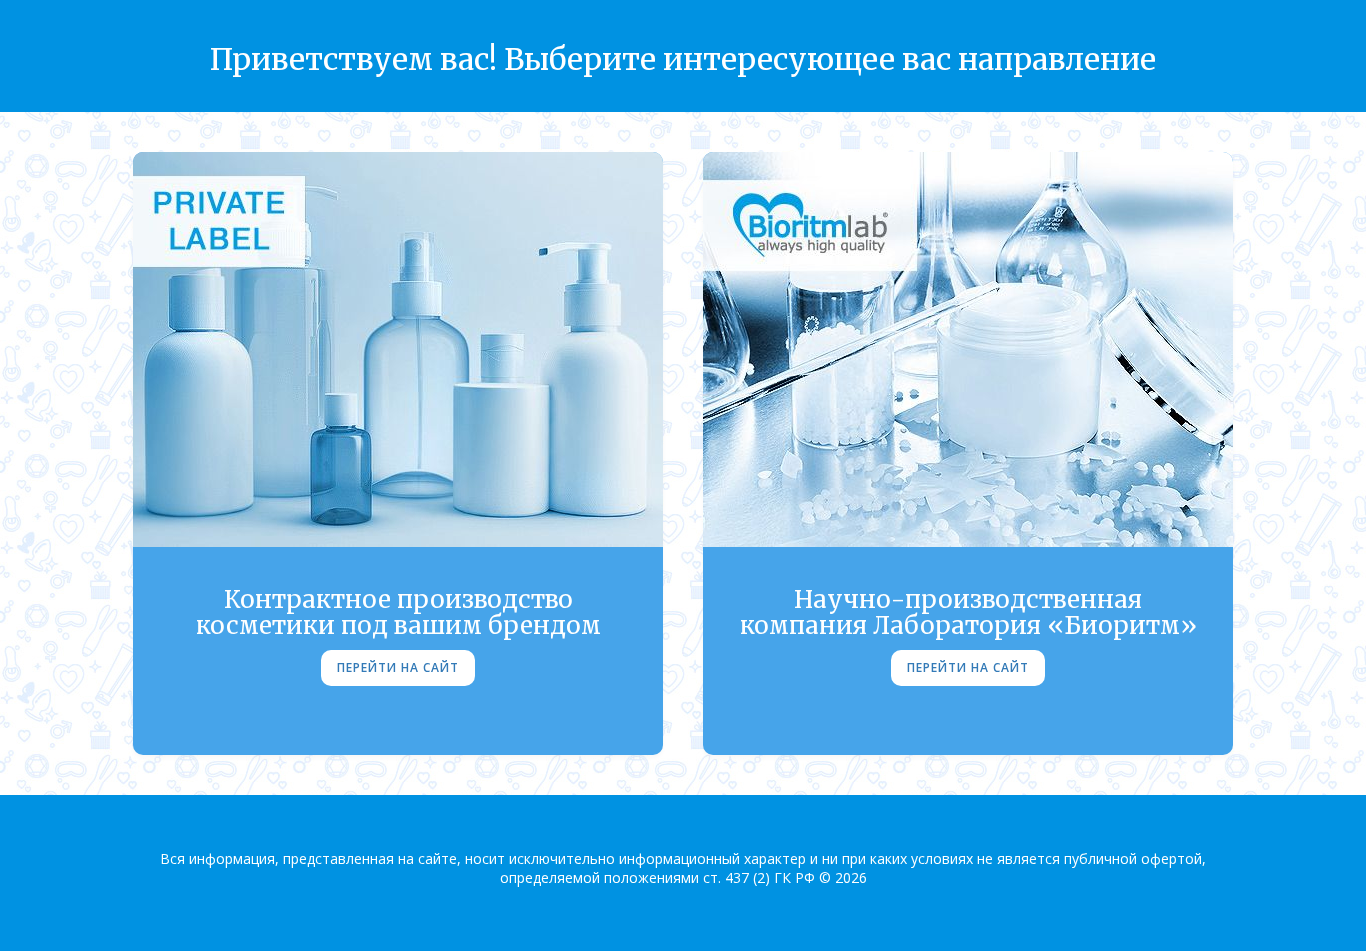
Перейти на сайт (398, 667)
